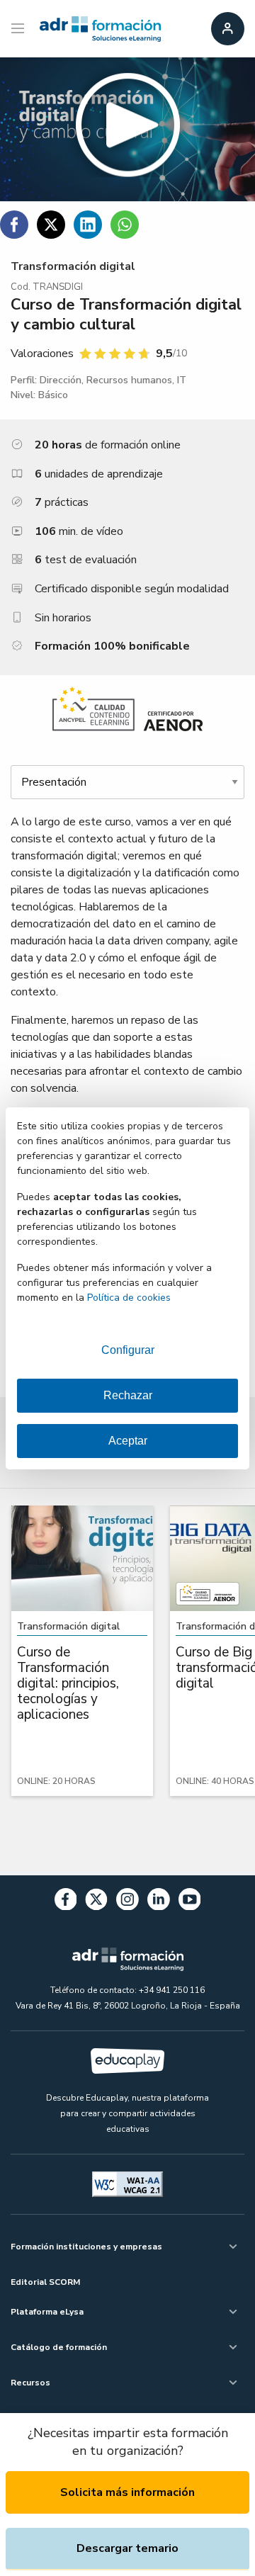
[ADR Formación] (100, 29)
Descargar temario (127, 2548)
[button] (127, 129)
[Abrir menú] (19, 29)
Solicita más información (127, 2492)
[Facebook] (66, 1902)
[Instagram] (127, 1902)
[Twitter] (96, 1902)
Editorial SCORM (45, 2282)
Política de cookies (129, 1298)
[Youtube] (190, 1902)
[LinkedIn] (159, 1902)
